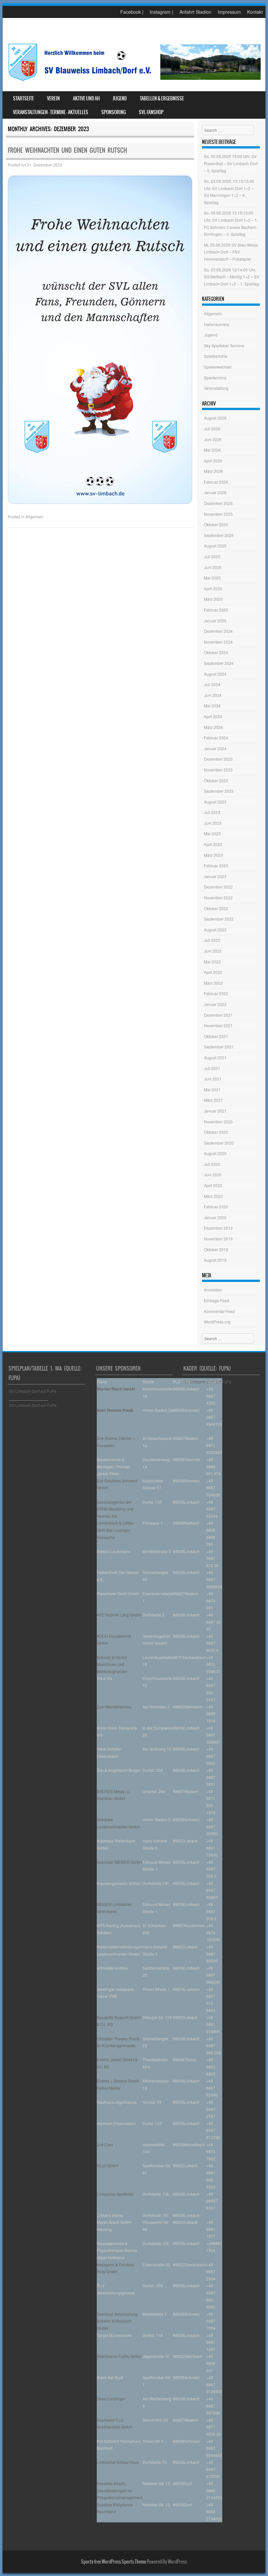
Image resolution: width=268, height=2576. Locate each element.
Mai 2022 (212, 962)
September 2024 (219, 663)
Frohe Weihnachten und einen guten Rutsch (67, 150)
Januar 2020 (215, 1217)
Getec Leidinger (111, 2399)
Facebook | (132, 12)
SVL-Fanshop (151, 112)
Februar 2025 (216, 610)
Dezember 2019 (218, 1228)
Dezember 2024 (218, 631)
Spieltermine (215, 378)
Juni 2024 (213, 695)
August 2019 (215, 1260)
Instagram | (161, 12)
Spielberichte (216, 356)
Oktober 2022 (216, 908)
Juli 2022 (212, 940)
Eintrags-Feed (217, 1300)
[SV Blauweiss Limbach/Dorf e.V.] (134, 81)
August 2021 (215, 1057)
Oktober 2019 (216, 1249)
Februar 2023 (216, 865)
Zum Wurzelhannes (114, 1707)
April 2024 (213, 716)
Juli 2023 (212, 812)
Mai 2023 (212, 833)
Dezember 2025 (218, 503)
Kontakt (255, 12)
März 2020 (213, 1196)
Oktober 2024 (216, 652)
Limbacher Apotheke (115, 2194)
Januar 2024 (215, 748)
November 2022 (218, 898)
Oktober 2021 (216, 1036)
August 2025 (215, 546)
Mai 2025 (212, 578)
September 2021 (219, 1047)
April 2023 (213, 844)
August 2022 (215, 930)
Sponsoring (114, 112)
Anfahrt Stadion (195, 12)
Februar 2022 (216, 993)
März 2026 (213, 471)
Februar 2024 (216, 738)
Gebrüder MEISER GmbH (119, 1862)
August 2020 (215, 1153)
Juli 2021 (212, 1068)
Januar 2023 (215, 876)
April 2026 (213, 461)
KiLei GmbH (108, 2165)
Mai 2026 (212, 450)
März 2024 (213, 727)
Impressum (229, 12)
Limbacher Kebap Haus (118, 2462)
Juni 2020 (213, 1175)
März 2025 (213, 599)
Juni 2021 (213, 1079)
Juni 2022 (213, 951)
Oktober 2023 (216, 780)
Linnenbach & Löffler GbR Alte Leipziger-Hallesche (115, 1530)
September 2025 (219, 535)
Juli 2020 (212, 1164)
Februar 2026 (216, 482)
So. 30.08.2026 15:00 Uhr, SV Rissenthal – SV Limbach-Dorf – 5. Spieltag (231, 163)
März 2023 (213, 855)
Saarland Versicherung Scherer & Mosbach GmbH (117, 2321)
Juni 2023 (213, 823)
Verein (53, 98)
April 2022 (213, 972)
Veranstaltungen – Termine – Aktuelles (51, 112)
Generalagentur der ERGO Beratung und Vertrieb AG (115, 1509)
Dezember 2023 (218, 759)
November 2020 (218, 1122)
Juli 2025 (212, 556)
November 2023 (218, 770)
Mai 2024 (212, 706)
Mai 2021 (212, 1089)
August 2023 (215, 802)
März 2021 (213, 1100)
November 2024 (218, 642)
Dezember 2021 (218, 1015)
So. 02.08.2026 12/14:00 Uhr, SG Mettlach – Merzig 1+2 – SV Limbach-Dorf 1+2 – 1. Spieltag (232, 277)
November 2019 (218, 1239)
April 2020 (213, 1185)
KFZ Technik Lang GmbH (119, 1615)
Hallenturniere (217, 324)
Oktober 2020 (216, 1132)
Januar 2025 (215, 621)
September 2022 (219, 919)
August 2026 (215, 418)
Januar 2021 (215, 1111)
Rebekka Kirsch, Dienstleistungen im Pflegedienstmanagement (120, 2490)
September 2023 (219, 791)
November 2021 (218, 1025)
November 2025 (218, 514)
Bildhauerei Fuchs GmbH (119, 2356)
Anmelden (213, 1290)
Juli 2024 (212, 684)
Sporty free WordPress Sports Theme (114, 2562)
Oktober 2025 (216, 524)
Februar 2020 (216, 1207)
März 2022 (213, 983)
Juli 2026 (212, 429)
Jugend (120, 98)
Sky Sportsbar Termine (224, 346)
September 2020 (219, 1143)
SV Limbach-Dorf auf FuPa (33, 1391)
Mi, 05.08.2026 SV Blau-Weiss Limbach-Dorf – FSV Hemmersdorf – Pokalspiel (231, 252)
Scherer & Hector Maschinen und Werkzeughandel (112, 1664)
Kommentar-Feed (219, 1311)
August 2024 (215, 674)
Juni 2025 (213, 567)
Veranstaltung (216, 388)
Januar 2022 (215, 1004)
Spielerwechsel (218, 367)
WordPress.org (217, 1322)
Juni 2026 (213, 439)
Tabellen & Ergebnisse (162, 98)
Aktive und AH (86, 98)
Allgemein (34, 517)
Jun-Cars (105, 2144)
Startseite (24, 98)
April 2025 (213, 588)
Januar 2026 (215, 492)
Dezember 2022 (218, 887)
